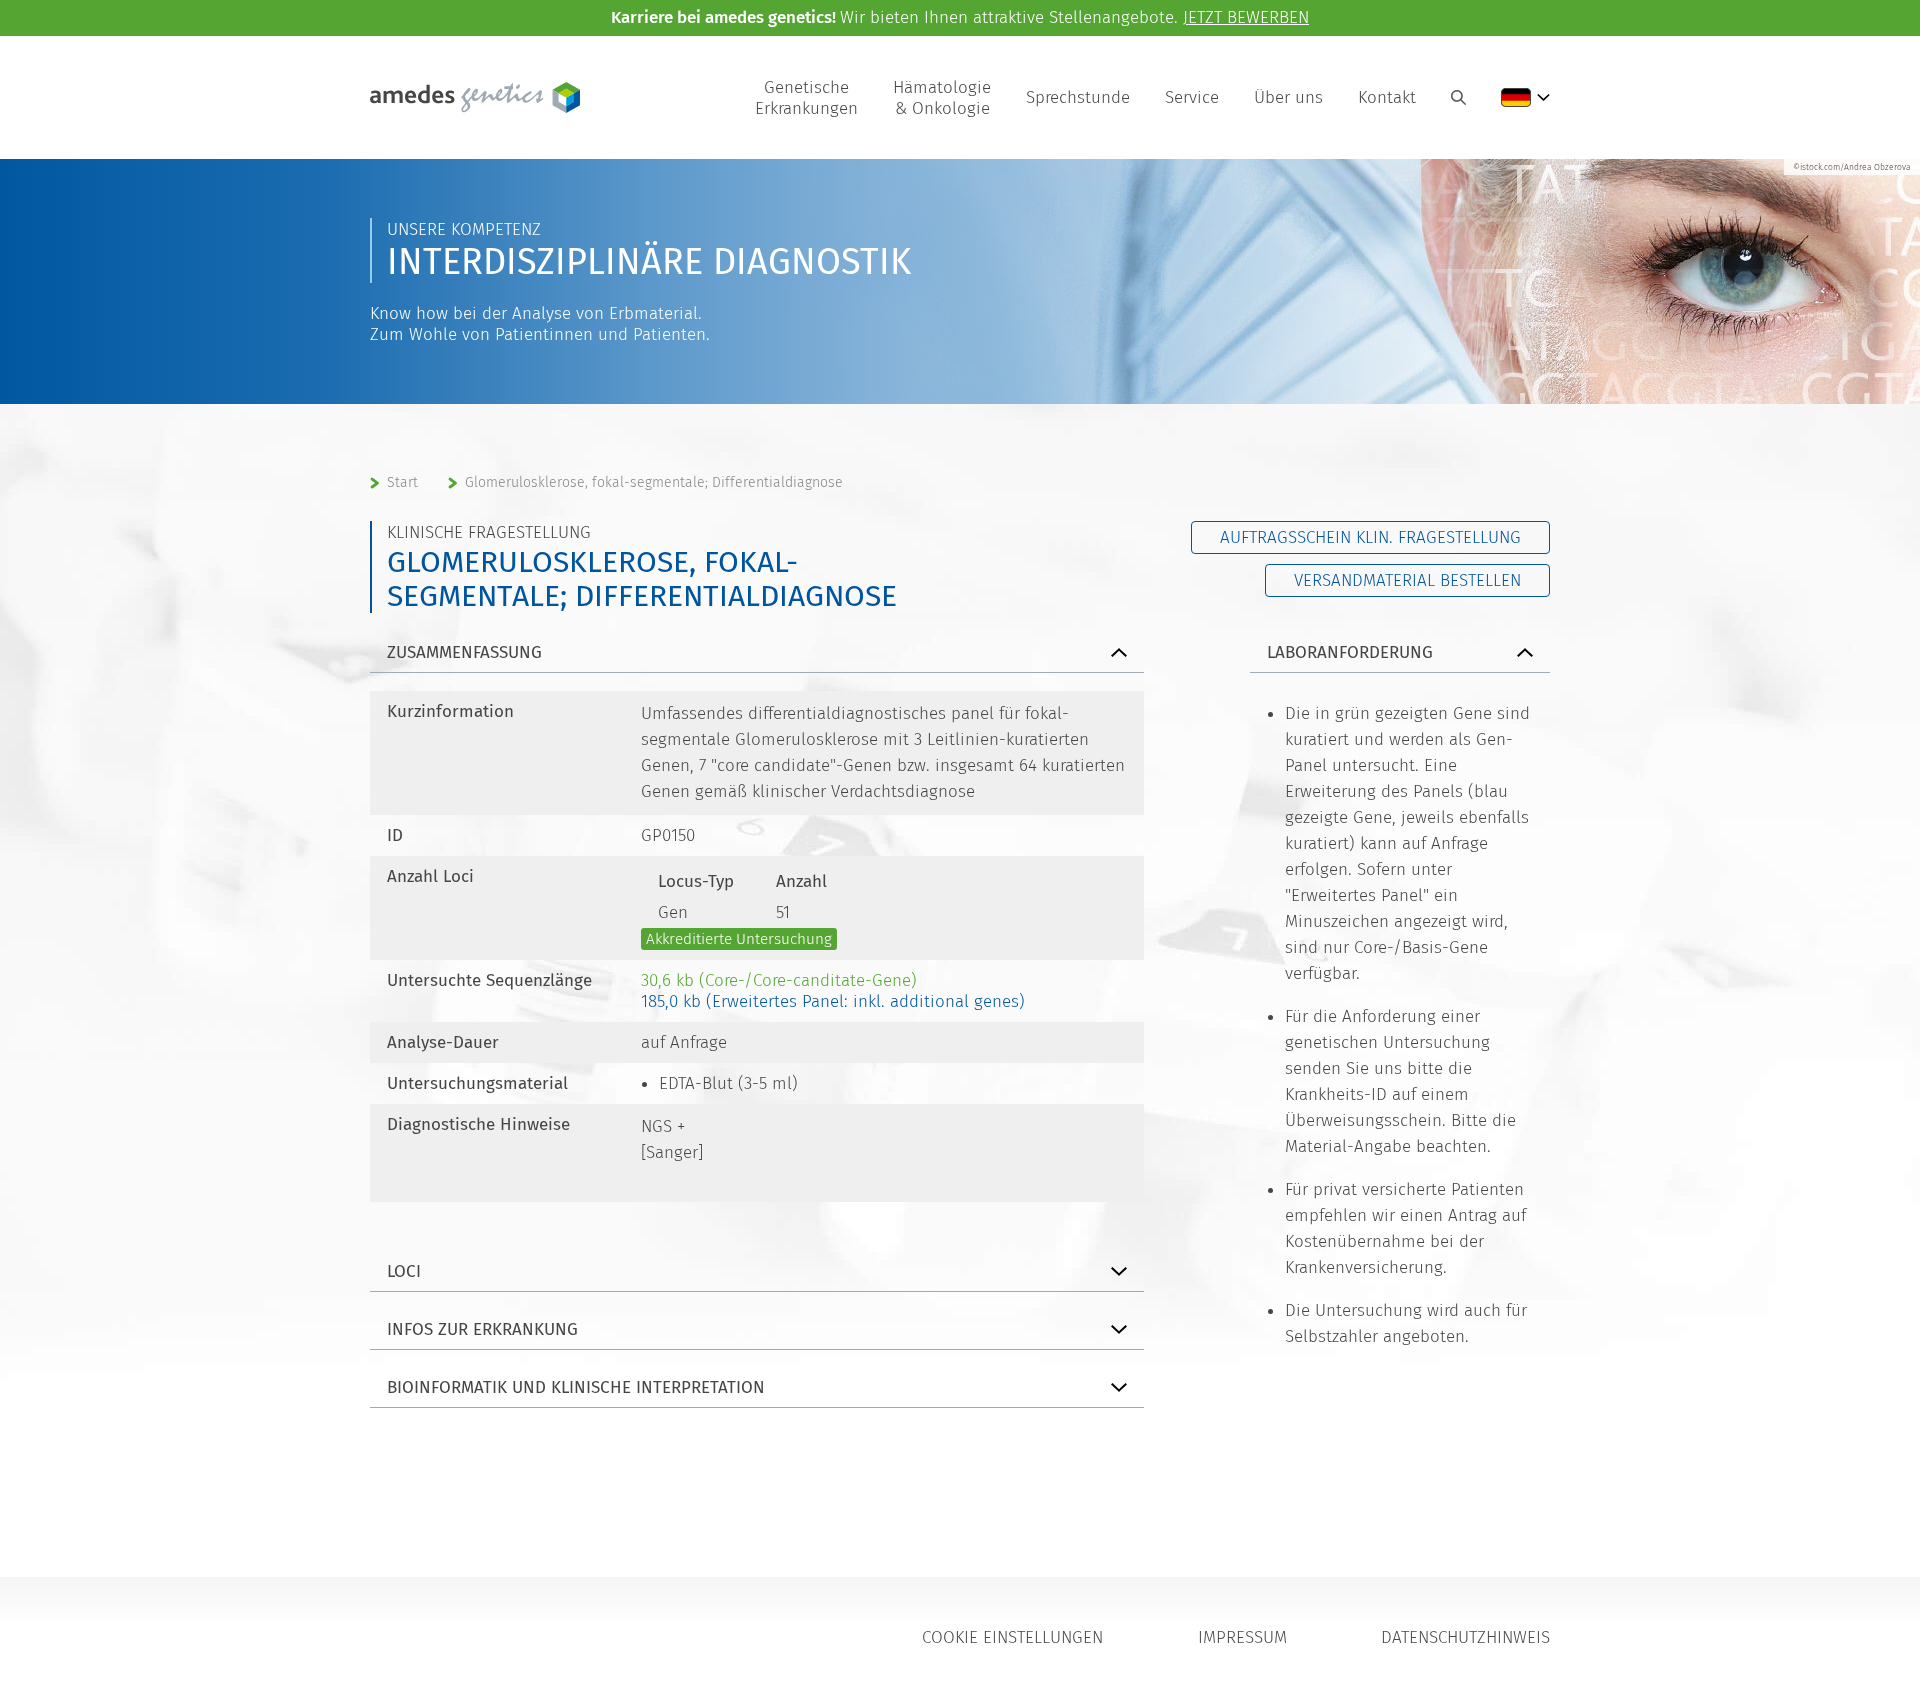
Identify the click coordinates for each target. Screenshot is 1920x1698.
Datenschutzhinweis (1465, 1637)
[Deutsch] (1525, 97)
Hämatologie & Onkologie (942, 98)
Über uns (1288, 97)
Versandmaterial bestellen (1407, 580)
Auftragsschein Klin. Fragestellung (1370, 537)
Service (1192, 97)
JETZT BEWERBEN (1246, 17)
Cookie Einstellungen (1012, 1637)
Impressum (1242, 1637)
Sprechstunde (1078, 97)
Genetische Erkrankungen (806, 98)
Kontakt (1387, 97)
